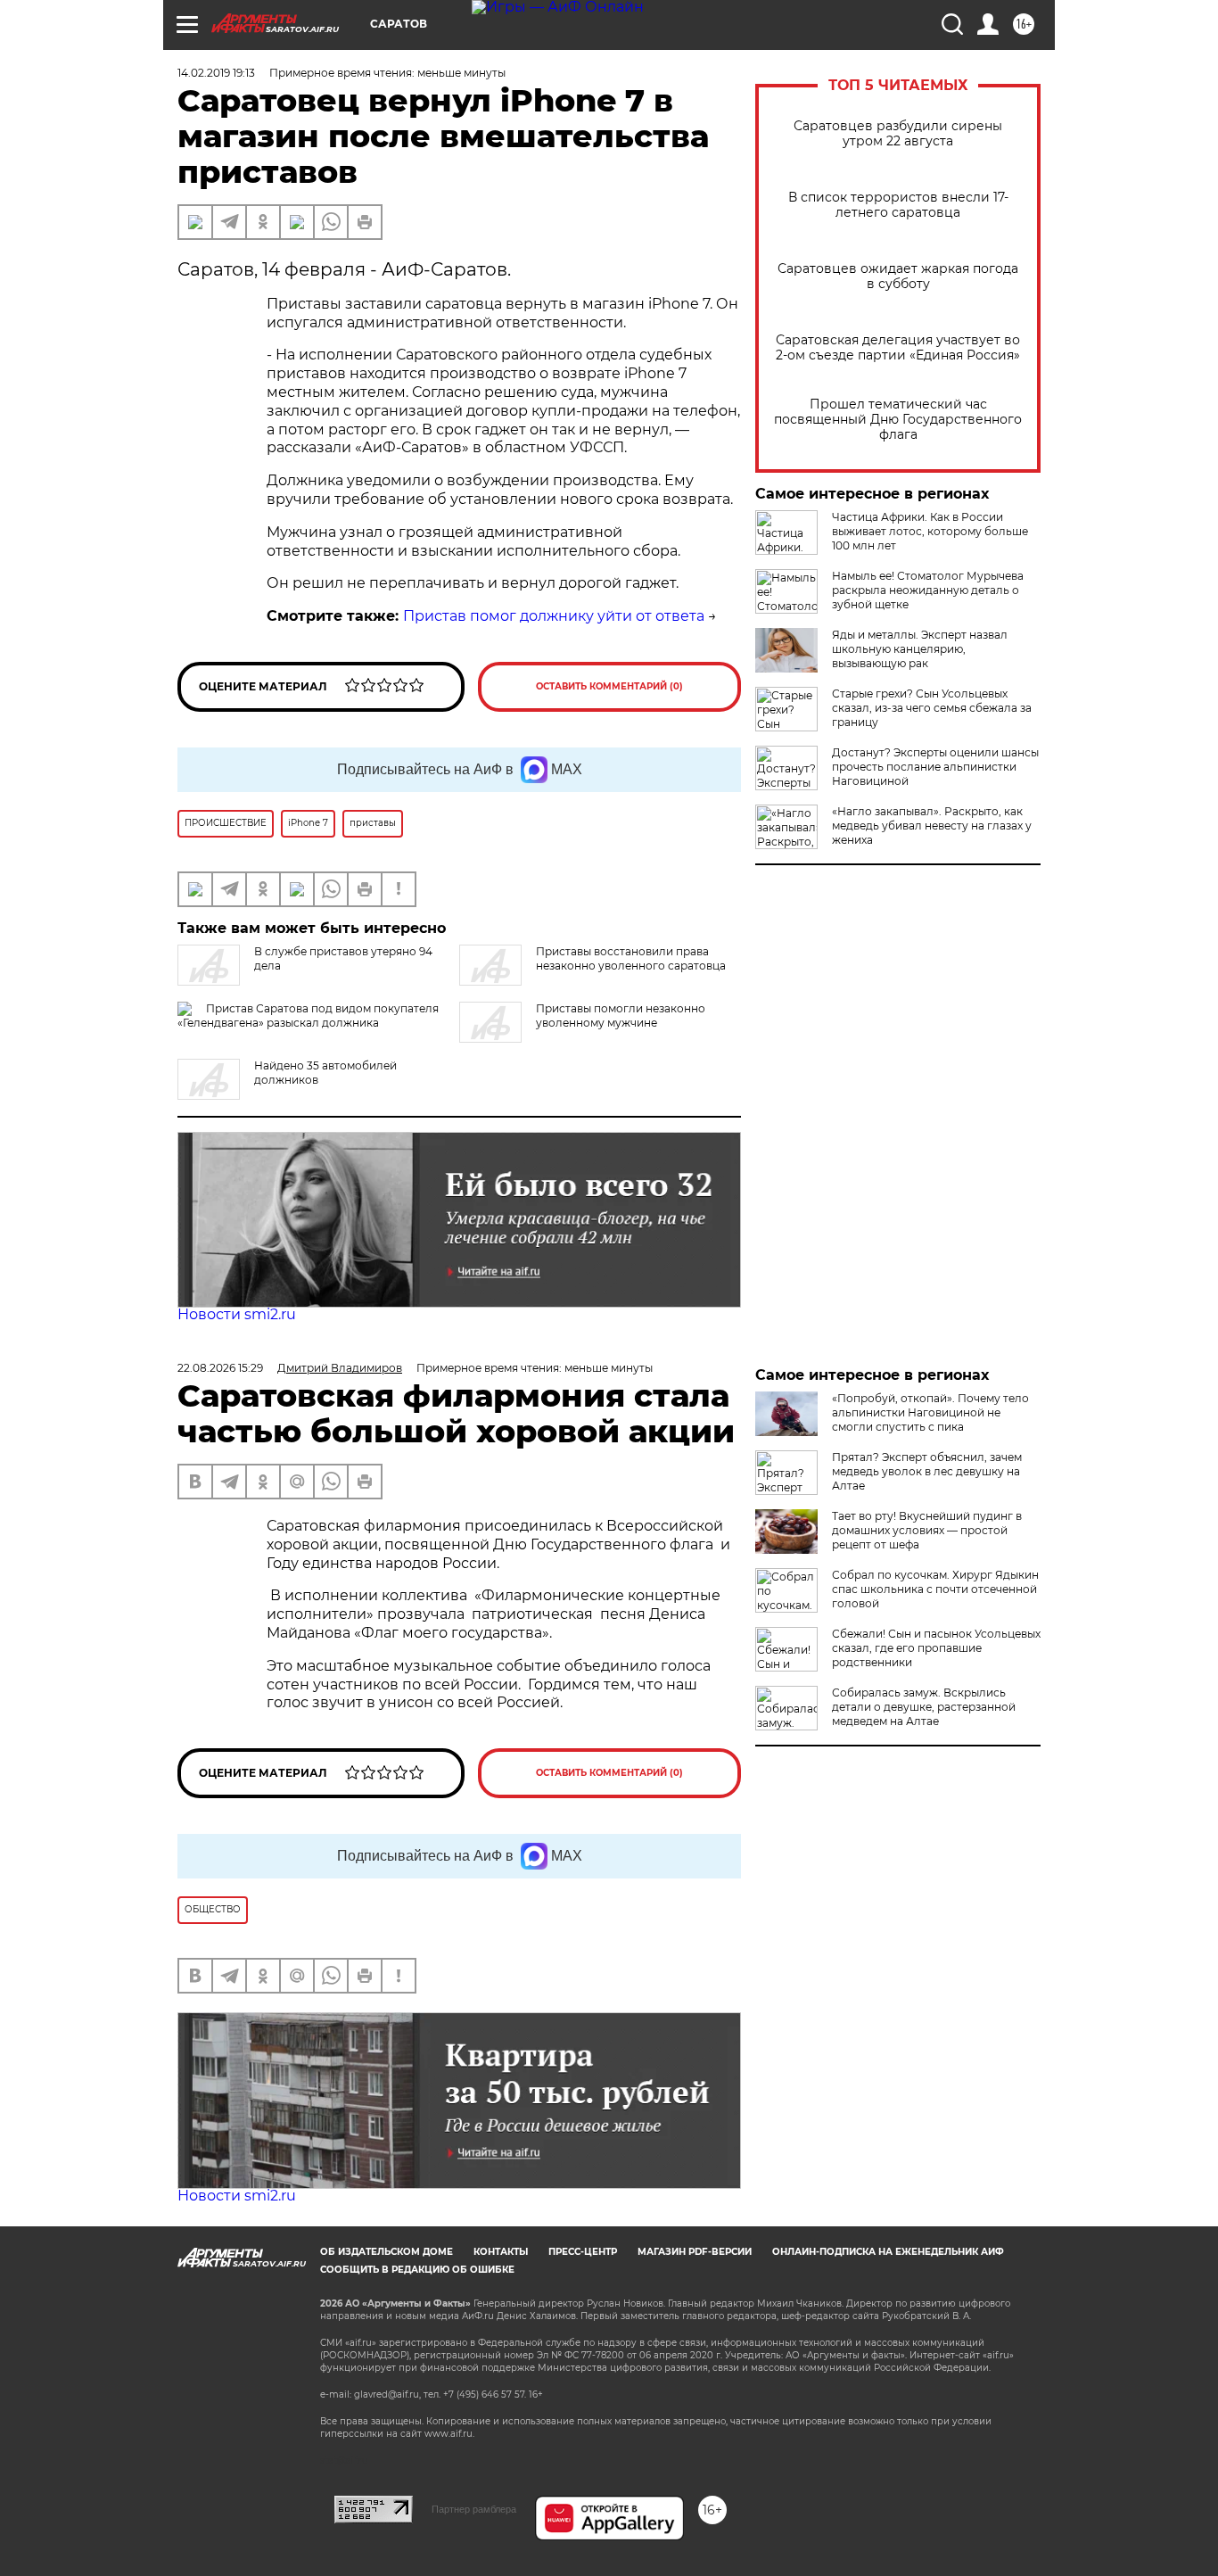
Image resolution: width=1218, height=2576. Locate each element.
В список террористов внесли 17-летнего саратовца (898, 205)
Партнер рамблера (474, 2509)
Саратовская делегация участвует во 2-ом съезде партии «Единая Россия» (898, 348)
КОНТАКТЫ (501, 2252)
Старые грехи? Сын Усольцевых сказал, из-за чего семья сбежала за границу (932, 708)
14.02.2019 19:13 (216, 73)
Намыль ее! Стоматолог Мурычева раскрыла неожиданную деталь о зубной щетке (928, 590)
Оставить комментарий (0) (609, 686)
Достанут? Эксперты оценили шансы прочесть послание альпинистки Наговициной (935, 767)
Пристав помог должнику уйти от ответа (554, 616)
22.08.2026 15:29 (220, 1368)
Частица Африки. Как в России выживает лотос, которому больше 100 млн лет (930, 531)
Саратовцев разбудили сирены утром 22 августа (898, 134)
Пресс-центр (583, 2252)
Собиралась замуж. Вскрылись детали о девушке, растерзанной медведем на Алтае (924, 1707)
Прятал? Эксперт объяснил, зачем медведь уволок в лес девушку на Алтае (927, 1471)
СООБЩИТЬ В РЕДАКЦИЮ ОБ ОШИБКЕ (417, 2270)
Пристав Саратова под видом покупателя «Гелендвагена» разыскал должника (308, 1016)
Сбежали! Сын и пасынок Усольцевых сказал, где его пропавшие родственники (936, 1648)
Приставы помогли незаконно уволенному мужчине (621, 1016)
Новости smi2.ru (237, 1314)
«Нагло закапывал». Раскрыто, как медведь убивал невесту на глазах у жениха (932, 826)
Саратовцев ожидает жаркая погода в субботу (898, 277)
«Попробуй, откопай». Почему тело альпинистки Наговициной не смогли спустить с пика (930, 1412)
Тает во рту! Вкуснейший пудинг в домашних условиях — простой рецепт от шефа (927, 1530)
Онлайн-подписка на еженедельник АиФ (888, 2252)
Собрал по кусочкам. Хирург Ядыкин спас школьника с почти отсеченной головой (935, 1589)
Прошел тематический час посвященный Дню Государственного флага (898, 420)
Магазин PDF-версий (695, 2252)
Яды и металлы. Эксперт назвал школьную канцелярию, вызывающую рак (920, 649)
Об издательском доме (387, 2252)
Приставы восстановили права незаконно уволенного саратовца (631, 958)
